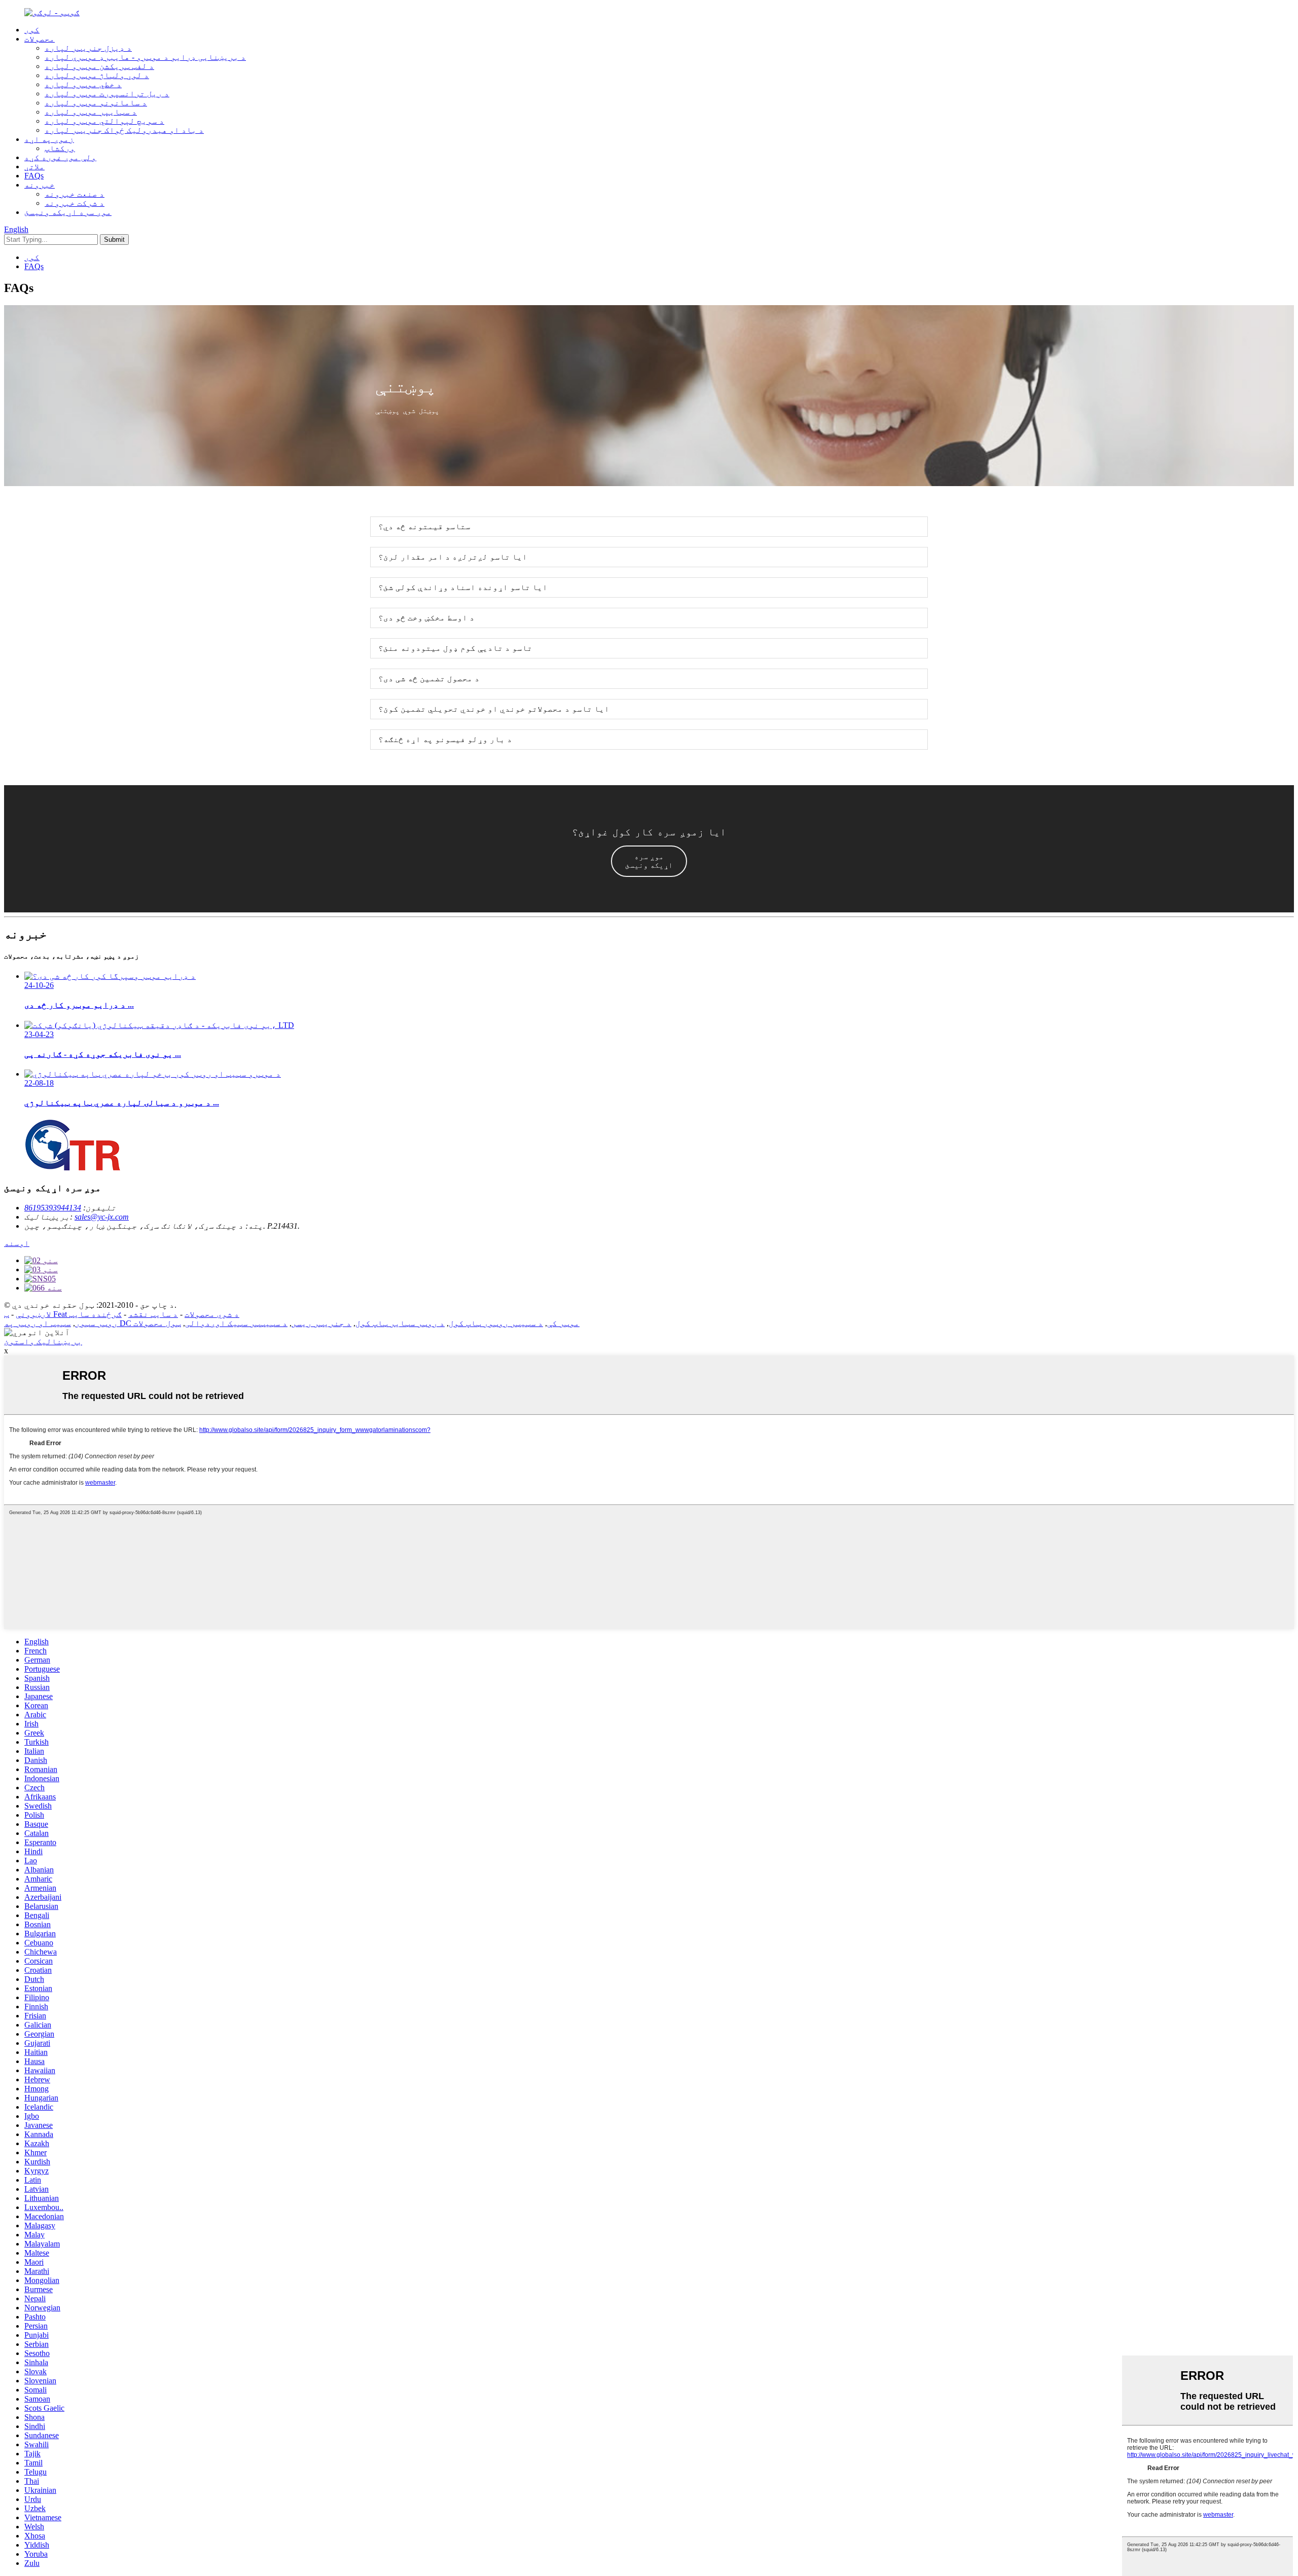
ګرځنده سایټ (95, 1314)
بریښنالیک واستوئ (43, 1341)
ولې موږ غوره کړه (60, 157)
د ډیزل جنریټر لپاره (88, 48)
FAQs (34, 176)
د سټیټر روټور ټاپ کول (496, 1323)
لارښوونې (33, 1314)
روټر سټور (96, 1323)
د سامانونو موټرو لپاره (96, 103)
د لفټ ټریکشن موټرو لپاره (99, 66)
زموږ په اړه (49, 139)
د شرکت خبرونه (75, 203)
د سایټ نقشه (153, 1314)
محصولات (40, 39)
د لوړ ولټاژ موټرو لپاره (97, 75)
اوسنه (17, 1243)
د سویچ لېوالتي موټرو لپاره (104, 121)
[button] (649, 861)
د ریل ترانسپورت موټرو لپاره (107, 94)
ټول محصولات (157, 1323)
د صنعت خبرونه (75, 194)
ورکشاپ (60, 148)
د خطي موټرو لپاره (83, 84)
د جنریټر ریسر (321, 1323)
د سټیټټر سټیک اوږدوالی (236, 1323)
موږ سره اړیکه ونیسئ (68, 212)
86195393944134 (53, 1208)
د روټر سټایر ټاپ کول (400, 1323)
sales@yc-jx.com (102, 1217)
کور (32, 30)
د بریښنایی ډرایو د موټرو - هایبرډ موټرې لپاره (145, 57)
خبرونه (40, 185)
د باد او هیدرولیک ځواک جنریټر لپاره (124, 130)
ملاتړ (34, 167)
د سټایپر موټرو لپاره (91, 112)
